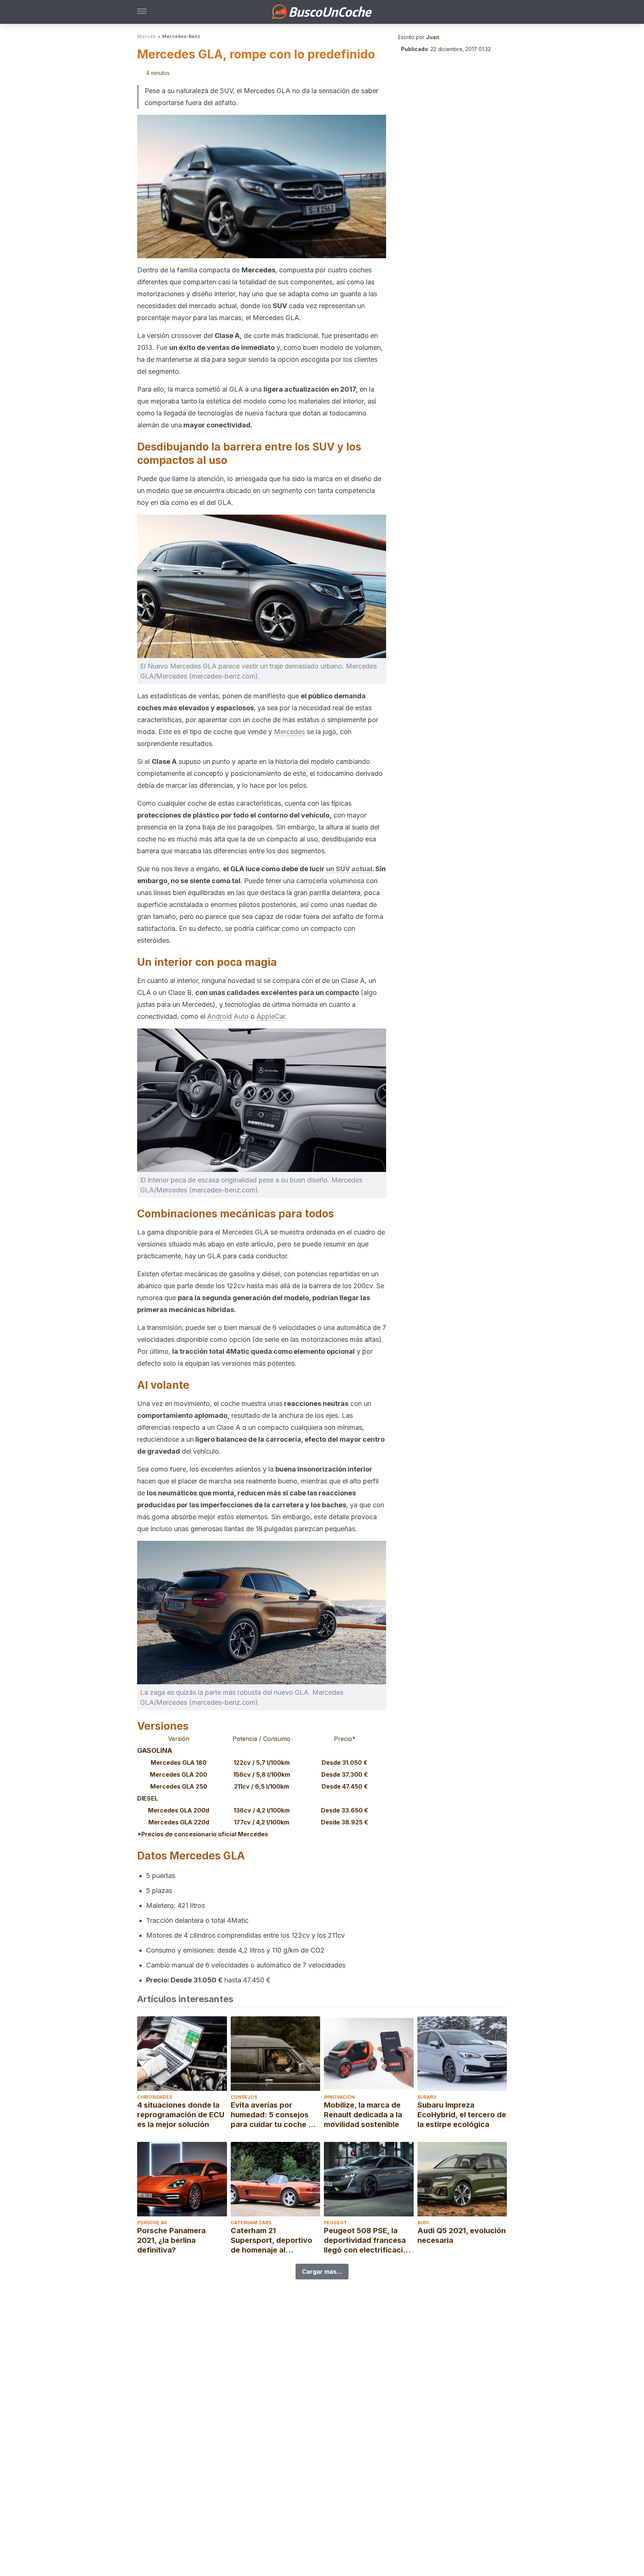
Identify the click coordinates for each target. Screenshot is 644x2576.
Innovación (339, 2097)
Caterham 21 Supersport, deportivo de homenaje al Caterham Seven (272, 2240)
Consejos (244, 2097)
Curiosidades (155, 2097)
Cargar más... (322, 2272)
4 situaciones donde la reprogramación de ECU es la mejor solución (181, 2115)
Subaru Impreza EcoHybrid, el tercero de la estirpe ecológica (462, 2115)
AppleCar (271, 1016)
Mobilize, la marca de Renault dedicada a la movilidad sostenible (363, 2115)
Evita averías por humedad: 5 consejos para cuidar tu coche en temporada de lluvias (274, 2115)
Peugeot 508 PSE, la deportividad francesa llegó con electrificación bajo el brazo (368, 2240)
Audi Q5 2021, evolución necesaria (462, 2235)
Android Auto (228, 1016)
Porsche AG (152, 2223)
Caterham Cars (251, 2223)
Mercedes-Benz (181, 36)
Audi (423, 2223)
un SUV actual (349, 869)
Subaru (427, 2097)
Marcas (146, 36)
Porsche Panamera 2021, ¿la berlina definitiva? (171, 2240)
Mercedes (289, 732)
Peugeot (335, 2223)
